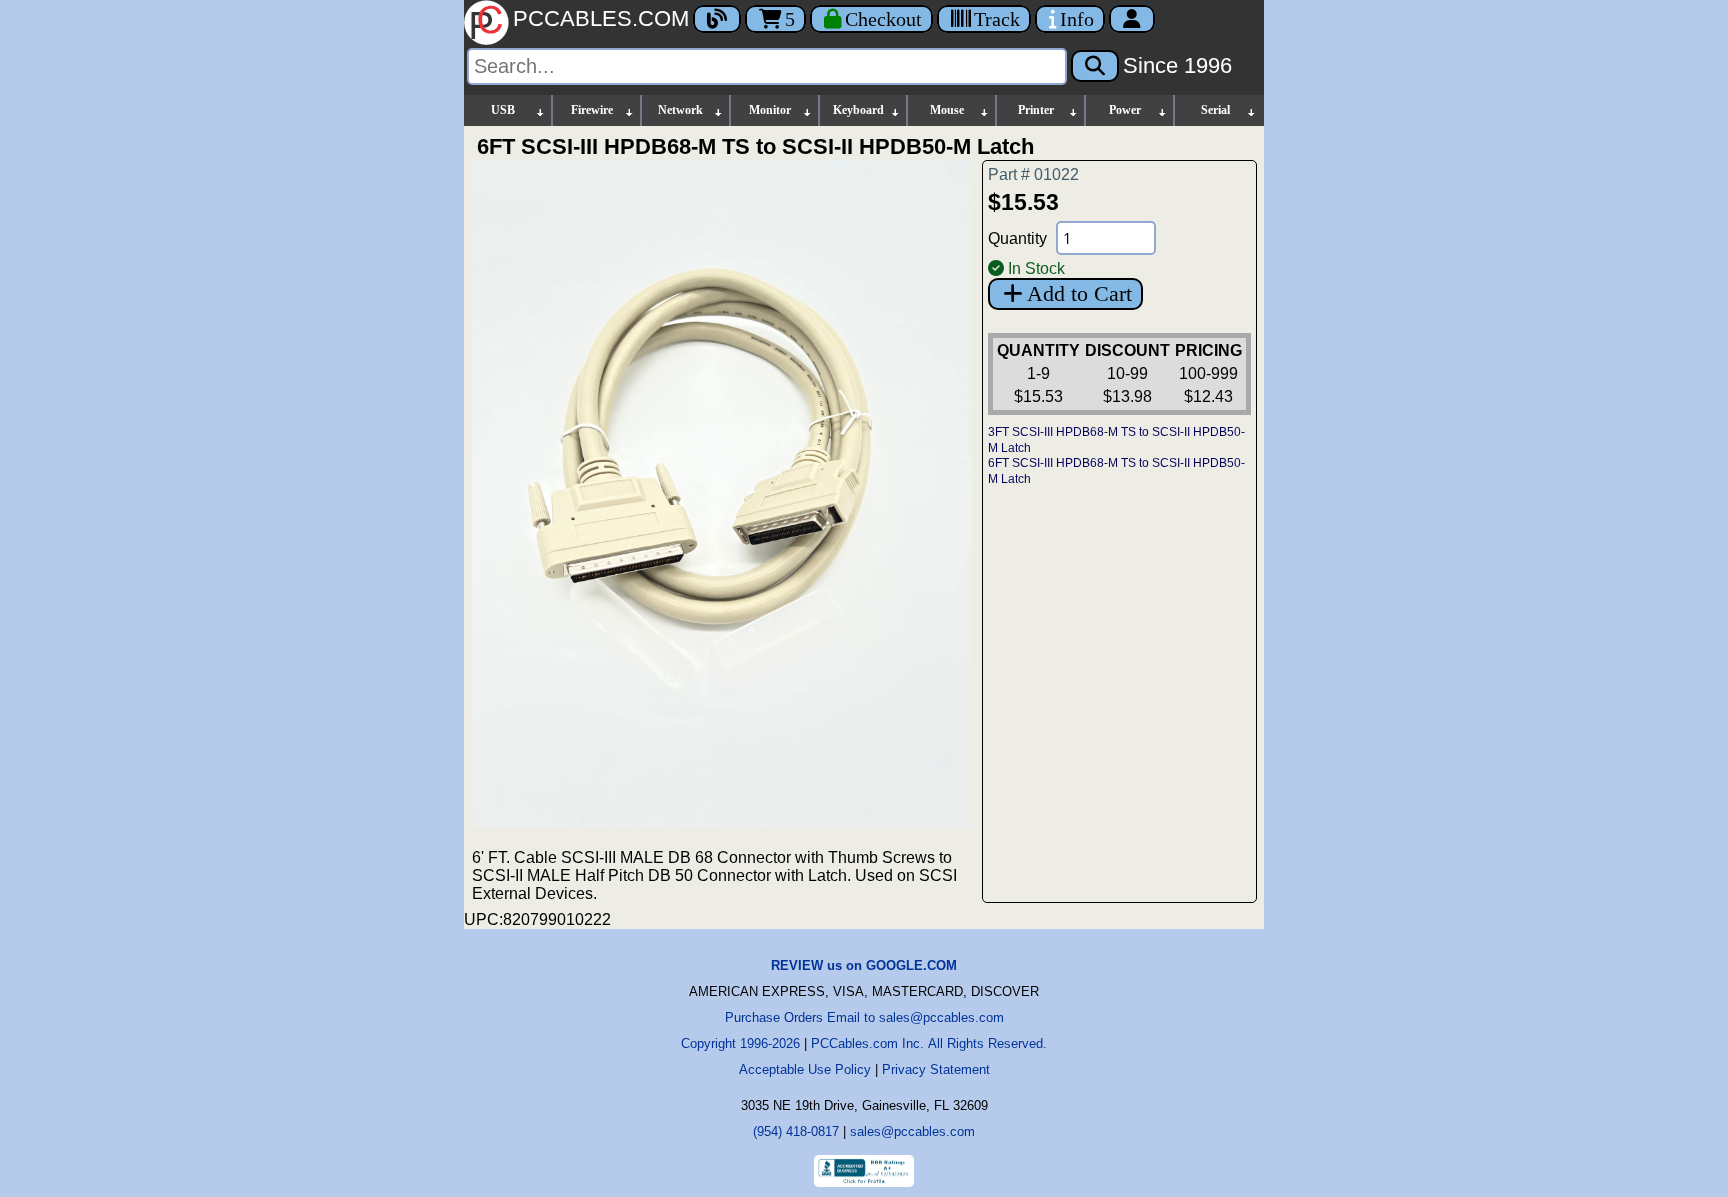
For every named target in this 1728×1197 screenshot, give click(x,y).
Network (680, 110)
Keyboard (858, 110)
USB (503, 110)
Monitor (770, 110)
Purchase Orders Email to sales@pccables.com (864, 1017)
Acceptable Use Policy (805, 1069)
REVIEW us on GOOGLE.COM (864, 965)
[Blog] (717, 19)
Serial (1215, 110)
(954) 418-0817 (796, 1131)
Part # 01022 (1033, 174)
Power (1125, 110)
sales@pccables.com (912, 1131)
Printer (1036, 110)
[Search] (1095, 66)
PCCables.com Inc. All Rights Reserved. (929, 1043)
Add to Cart (1079, 293)
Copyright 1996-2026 (740, 1043)
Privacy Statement (936, 1069)
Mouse (947, 110)
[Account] (1132, 19)
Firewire (592, 110)
